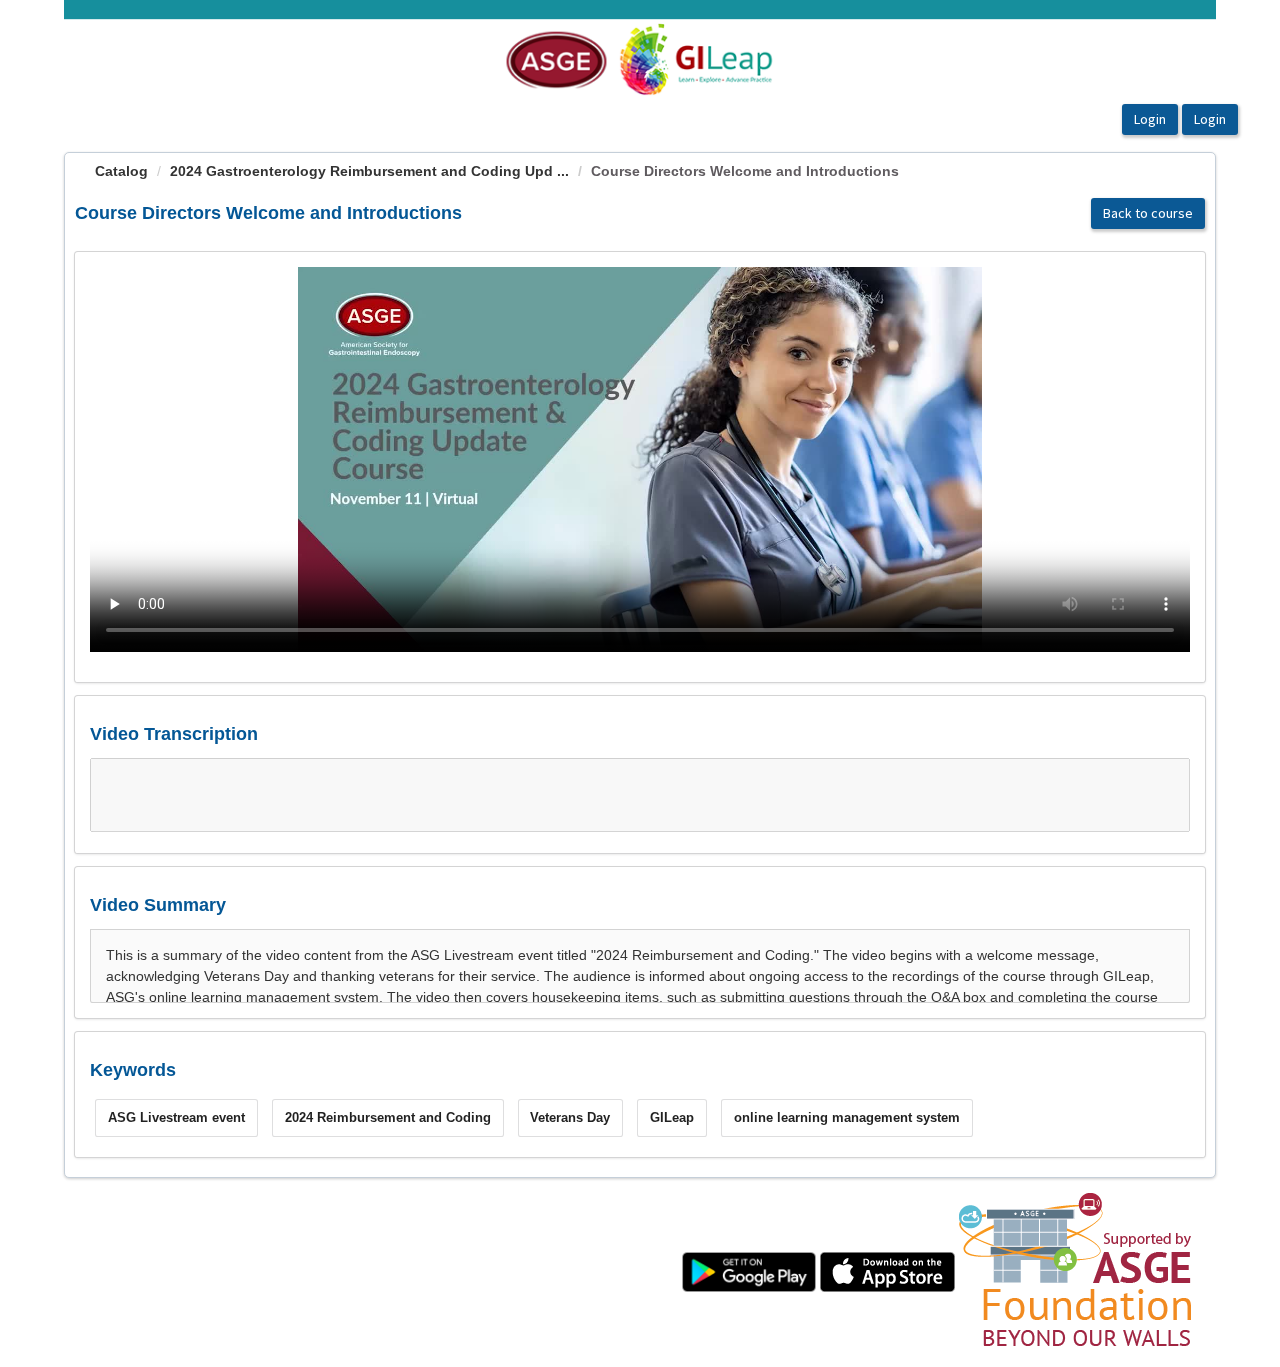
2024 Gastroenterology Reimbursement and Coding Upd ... (369, 171)
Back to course (1148, 213)
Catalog (121, 171)
